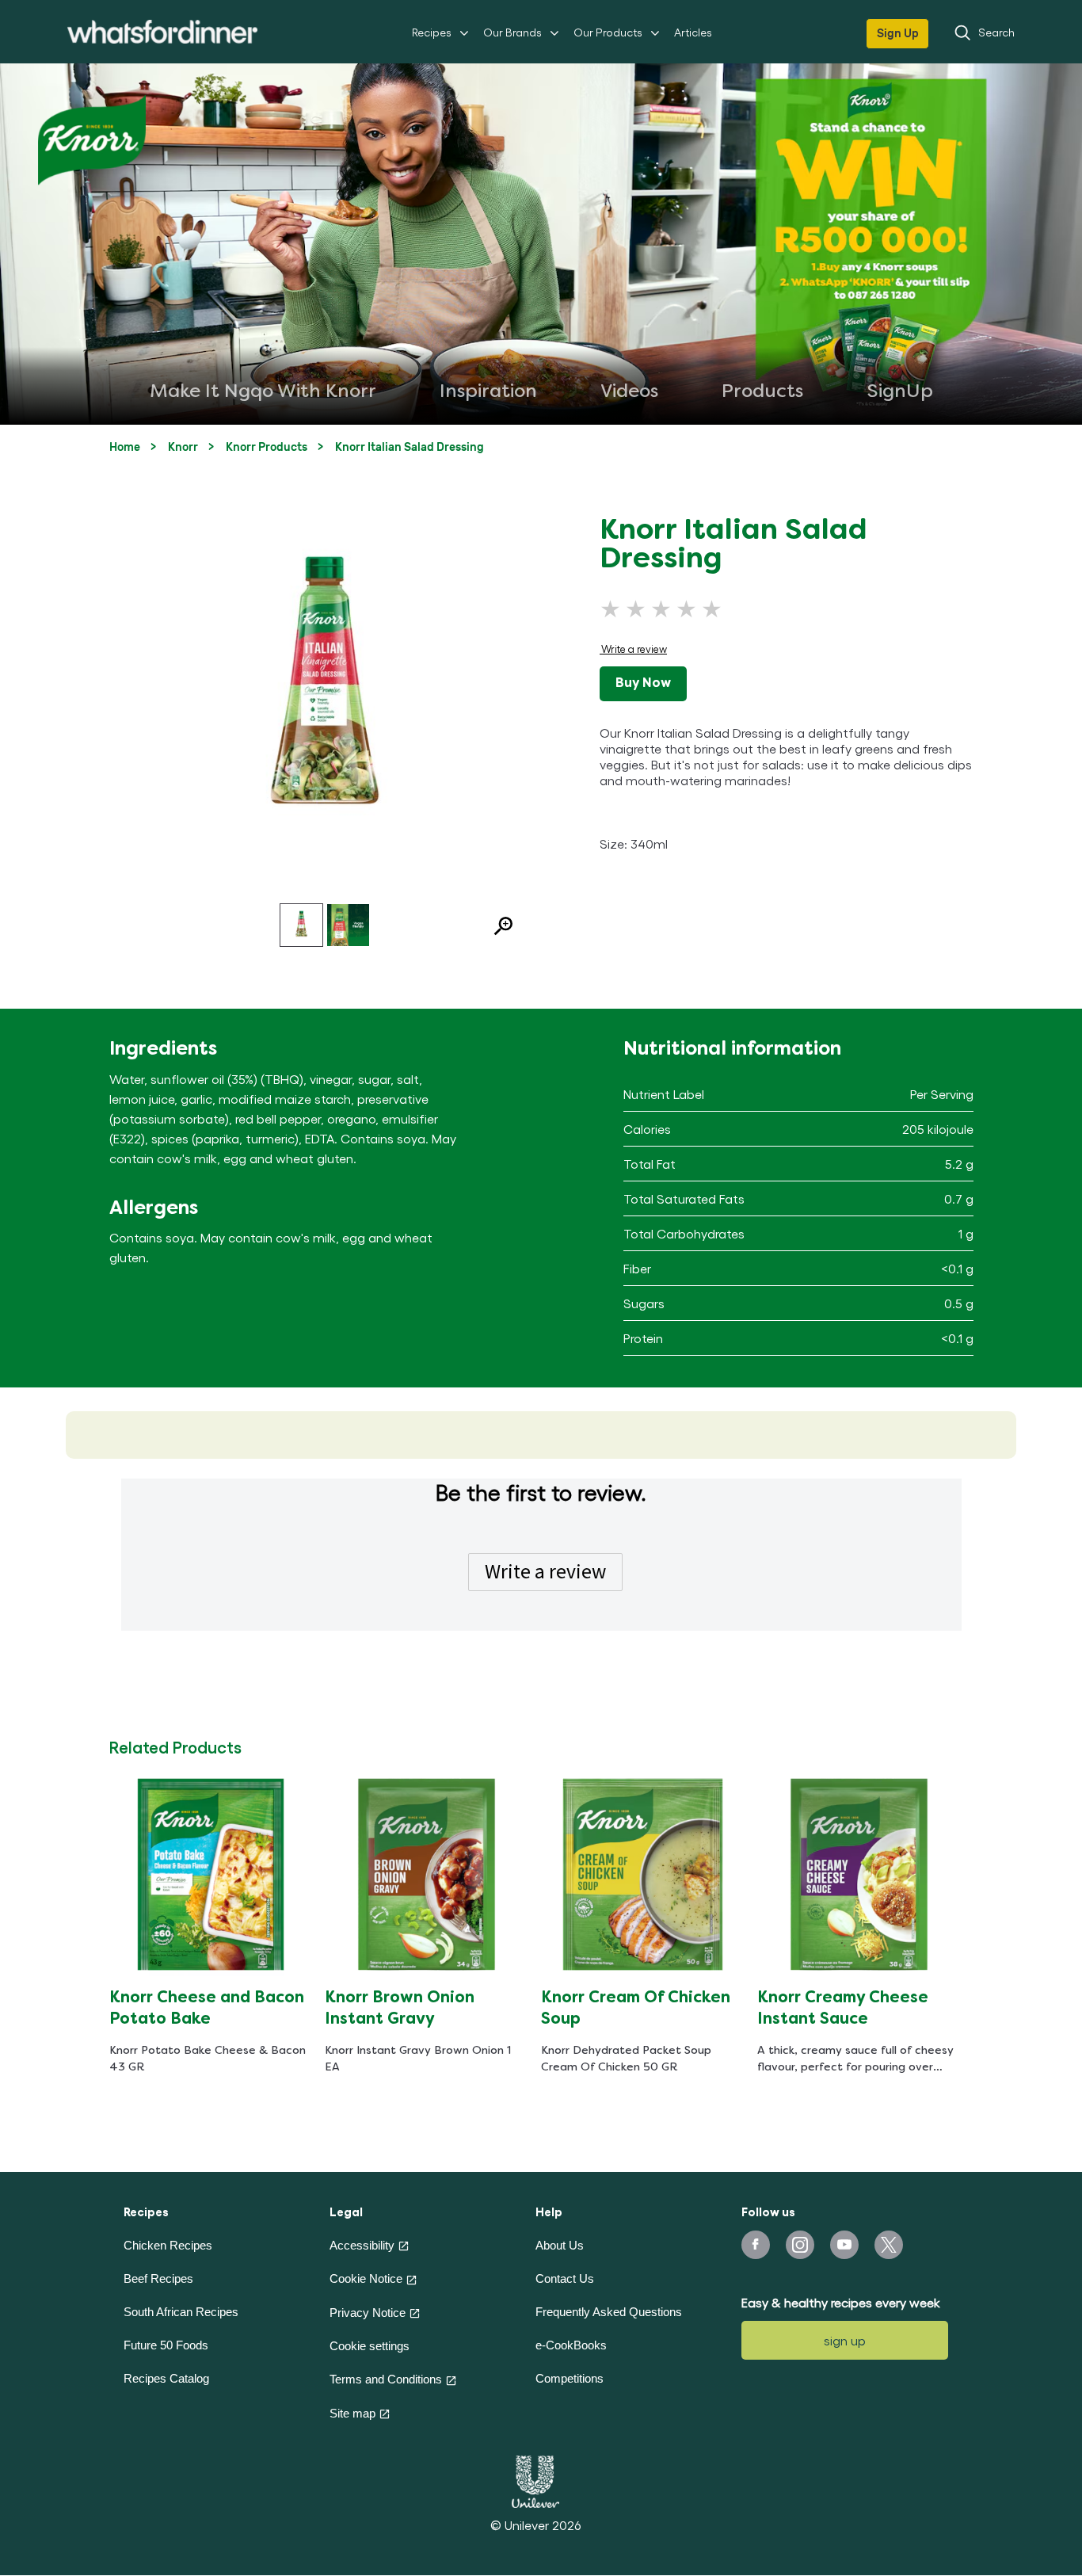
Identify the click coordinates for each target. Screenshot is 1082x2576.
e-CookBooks (571, 2345)
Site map (352, 2413)
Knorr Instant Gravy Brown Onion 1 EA (418, 2059)
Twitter (889, 2245)
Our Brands (512, 32)
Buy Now (643, 684)
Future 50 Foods (166, 2345)
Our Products (608, 32)
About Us (560, 2245)
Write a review (545, 1571)
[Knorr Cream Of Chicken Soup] (643, 1874)
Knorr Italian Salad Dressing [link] (410, 447)
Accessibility (362, 2245)
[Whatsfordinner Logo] (162, 32)
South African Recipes (181, 2312)
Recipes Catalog (166, 2378)
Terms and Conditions (386, 2379)
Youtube (844, 2245)
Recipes (432, 32)
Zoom (497, 928)
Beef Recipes (158, 2278)
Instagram (800, 2245)
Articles (693, 32)
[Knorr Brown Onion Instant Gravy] (427, 1874)
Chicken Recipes (168, 2245)
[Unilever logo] (535, 2480)
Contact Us (565, 2278)
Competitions (570, 2378)
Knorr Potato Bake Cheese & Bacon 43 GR (208, 2059)
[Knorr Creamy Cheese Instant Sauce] (859, 1874)
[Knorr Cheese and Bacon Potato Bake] (211, 1874)
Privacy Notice (368, 2313)
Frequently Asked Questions (609, 2312)
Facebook (756, 2245)
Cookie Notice (366, 2278)
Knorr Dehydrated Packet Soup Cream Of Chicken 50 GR (626, 2059)
